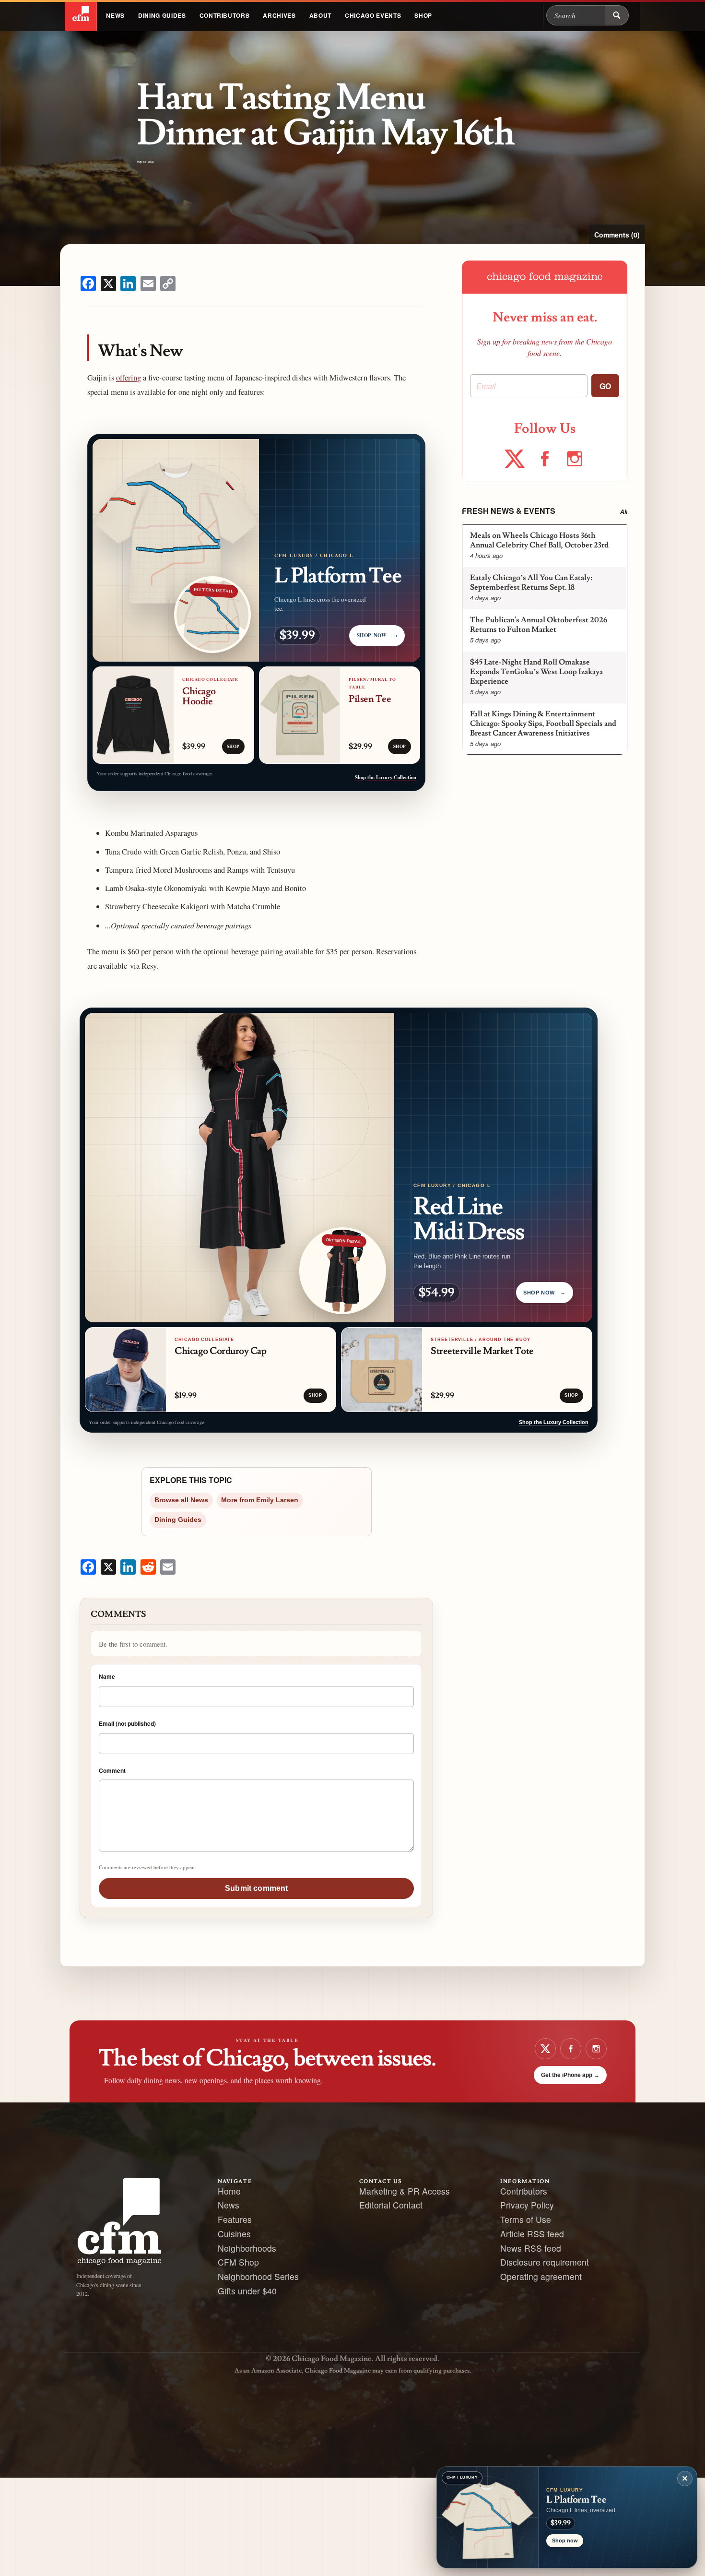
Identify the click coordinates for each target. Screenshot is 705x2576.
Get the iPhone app (570, 2075)
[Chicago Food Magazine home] (81, 15)
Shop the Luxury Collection (386, 777)
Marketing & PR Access (405, 2191)
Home (229, 2191)
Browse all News (181, 1500)
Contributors (225, 15)
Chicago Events (373, 15)
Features (235, 2219)
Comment (112, 1770)
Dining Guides (162, 15)
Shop (423, 15)
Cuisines (234, 2234)
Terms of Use (526, 2219)
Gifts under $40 (247, 2291)
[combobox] (576, 15)
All (624, 512)
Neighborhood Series (258, 2276)
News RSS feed (531, 2248)
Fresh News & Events (509, 511)
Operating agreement (541, 2276)
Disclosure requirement (545, 2262)
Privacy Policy (527, 2205)
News (115, 15)
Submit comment (256, 1888)
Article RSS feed (532, 2234)
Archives (279, 15)
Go (605, 386)
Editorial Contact (391, 2205)
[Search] (617, 15)
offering (129, 378)
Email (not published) (127, 1723)
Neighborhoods (247, 2248)
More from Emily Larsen (260, 1500)
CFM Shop (238, 2262)
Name (107, 1676)
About (320, 15)
